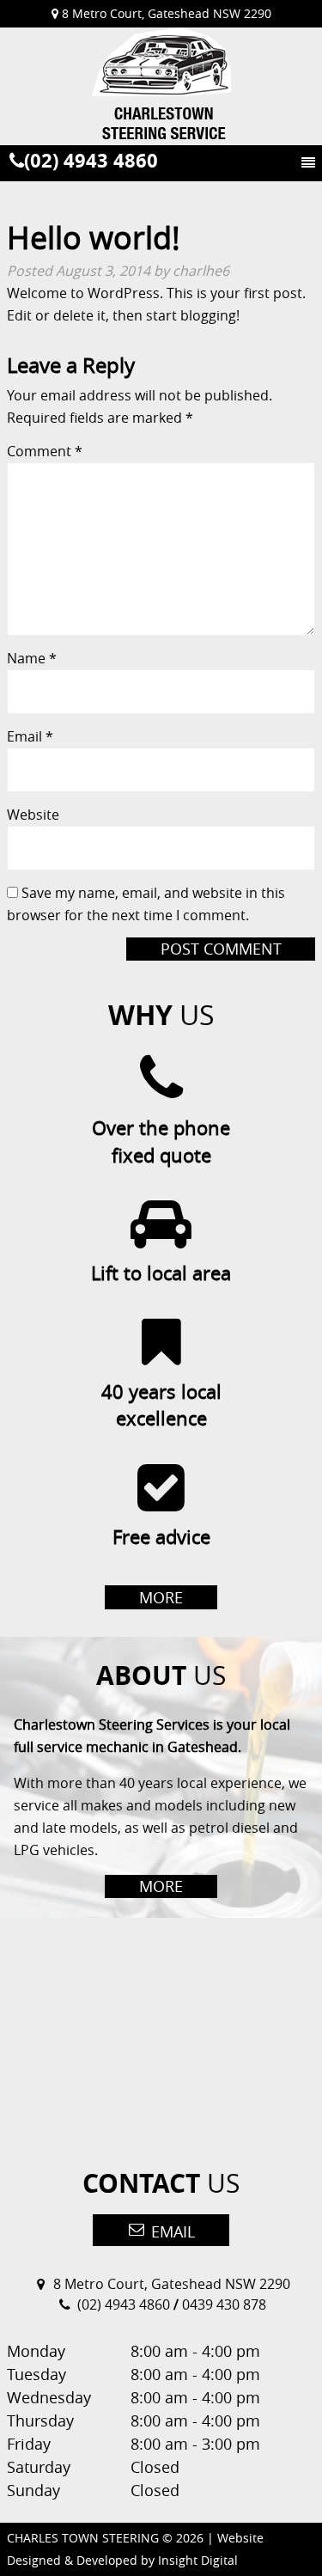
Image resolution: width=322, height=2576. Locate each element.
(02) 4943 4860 (91, 160)
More (161, 1597)
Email (30, 736)
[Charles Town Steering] (161, 86)
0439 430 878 (224, 2304)
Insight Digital (198, 2560)
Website (33, 815)
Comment (45, 451)
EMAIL (171, 2231)
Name (32, 658)
